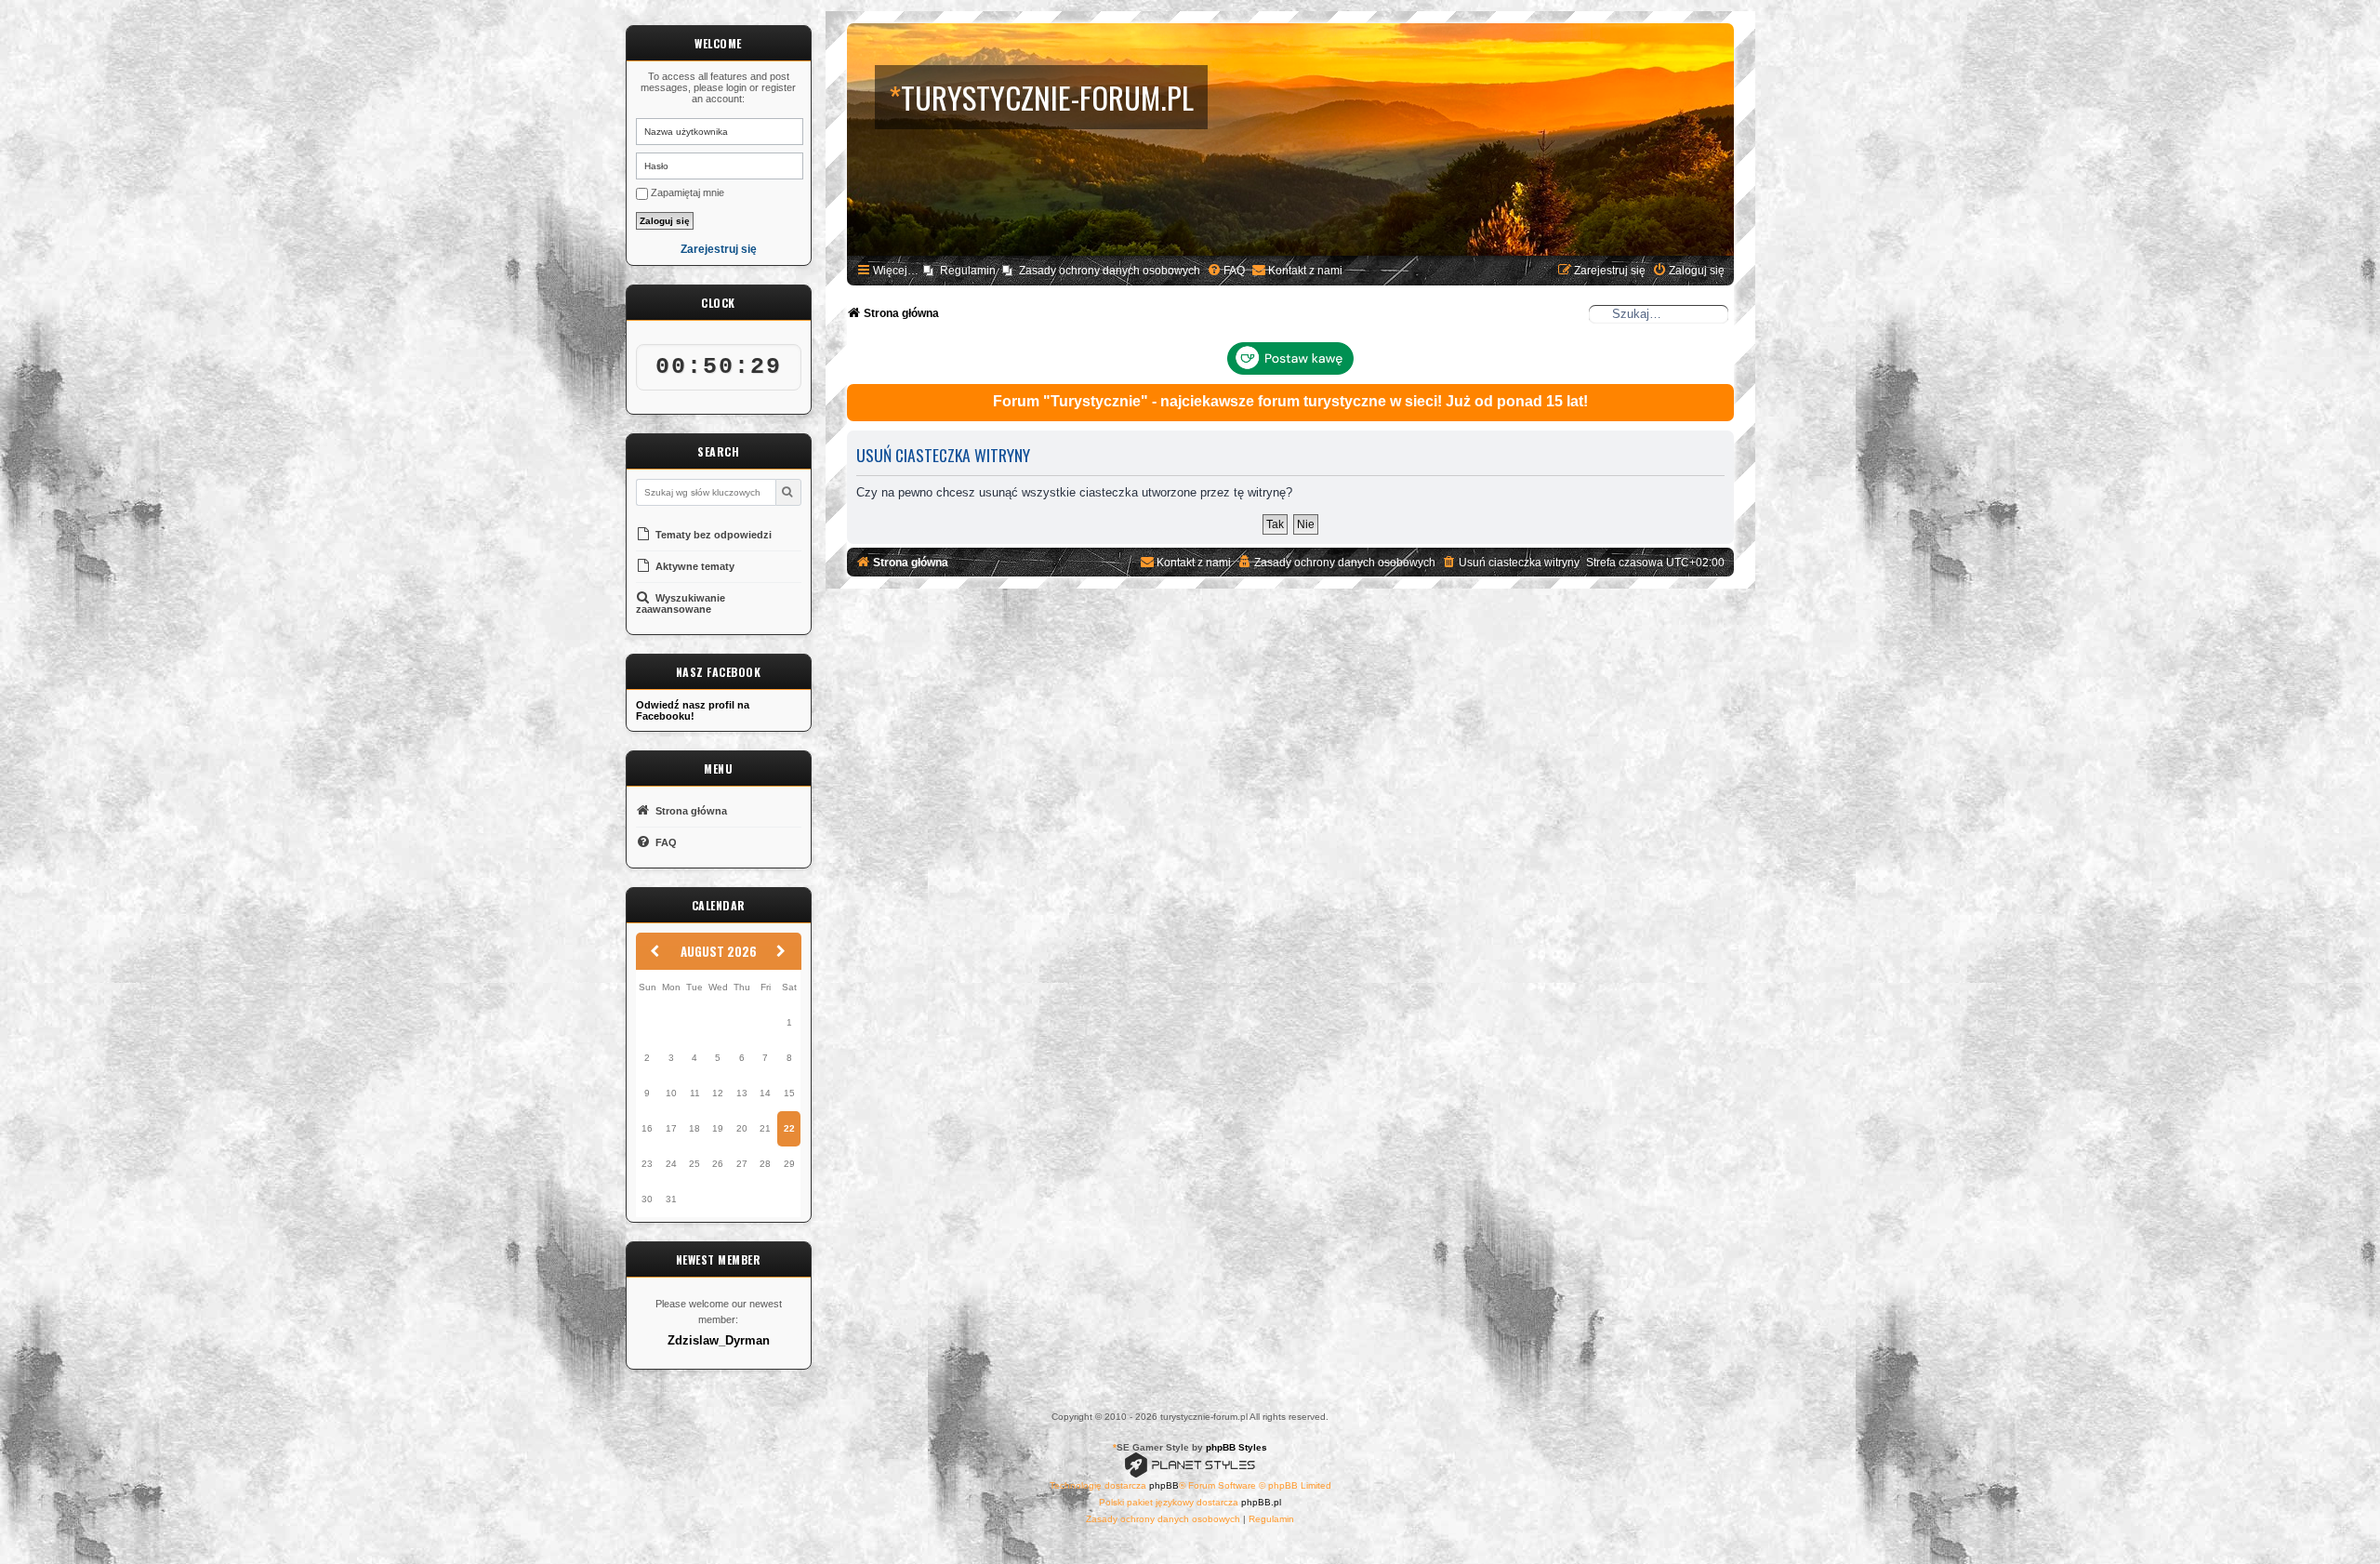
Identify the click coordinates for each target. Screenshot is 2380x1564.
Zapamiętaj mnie (686, 192)
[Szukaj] (788, 492)
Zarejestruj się (719, 250)
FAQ (665, 842)
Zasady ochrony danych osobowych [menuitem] (1110, 271)
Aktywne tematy (694, 566)
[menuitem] (1226, 271)
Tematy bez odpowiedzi (712, 535)
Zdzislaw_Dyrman (719, 1341)
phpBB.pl (1261, 1502)
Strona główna (690, 811)
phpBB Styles (1236, 1447)
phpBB (1164, 1485)
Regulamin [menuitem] (968, 271)
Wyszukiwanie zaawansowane (681, 603)
